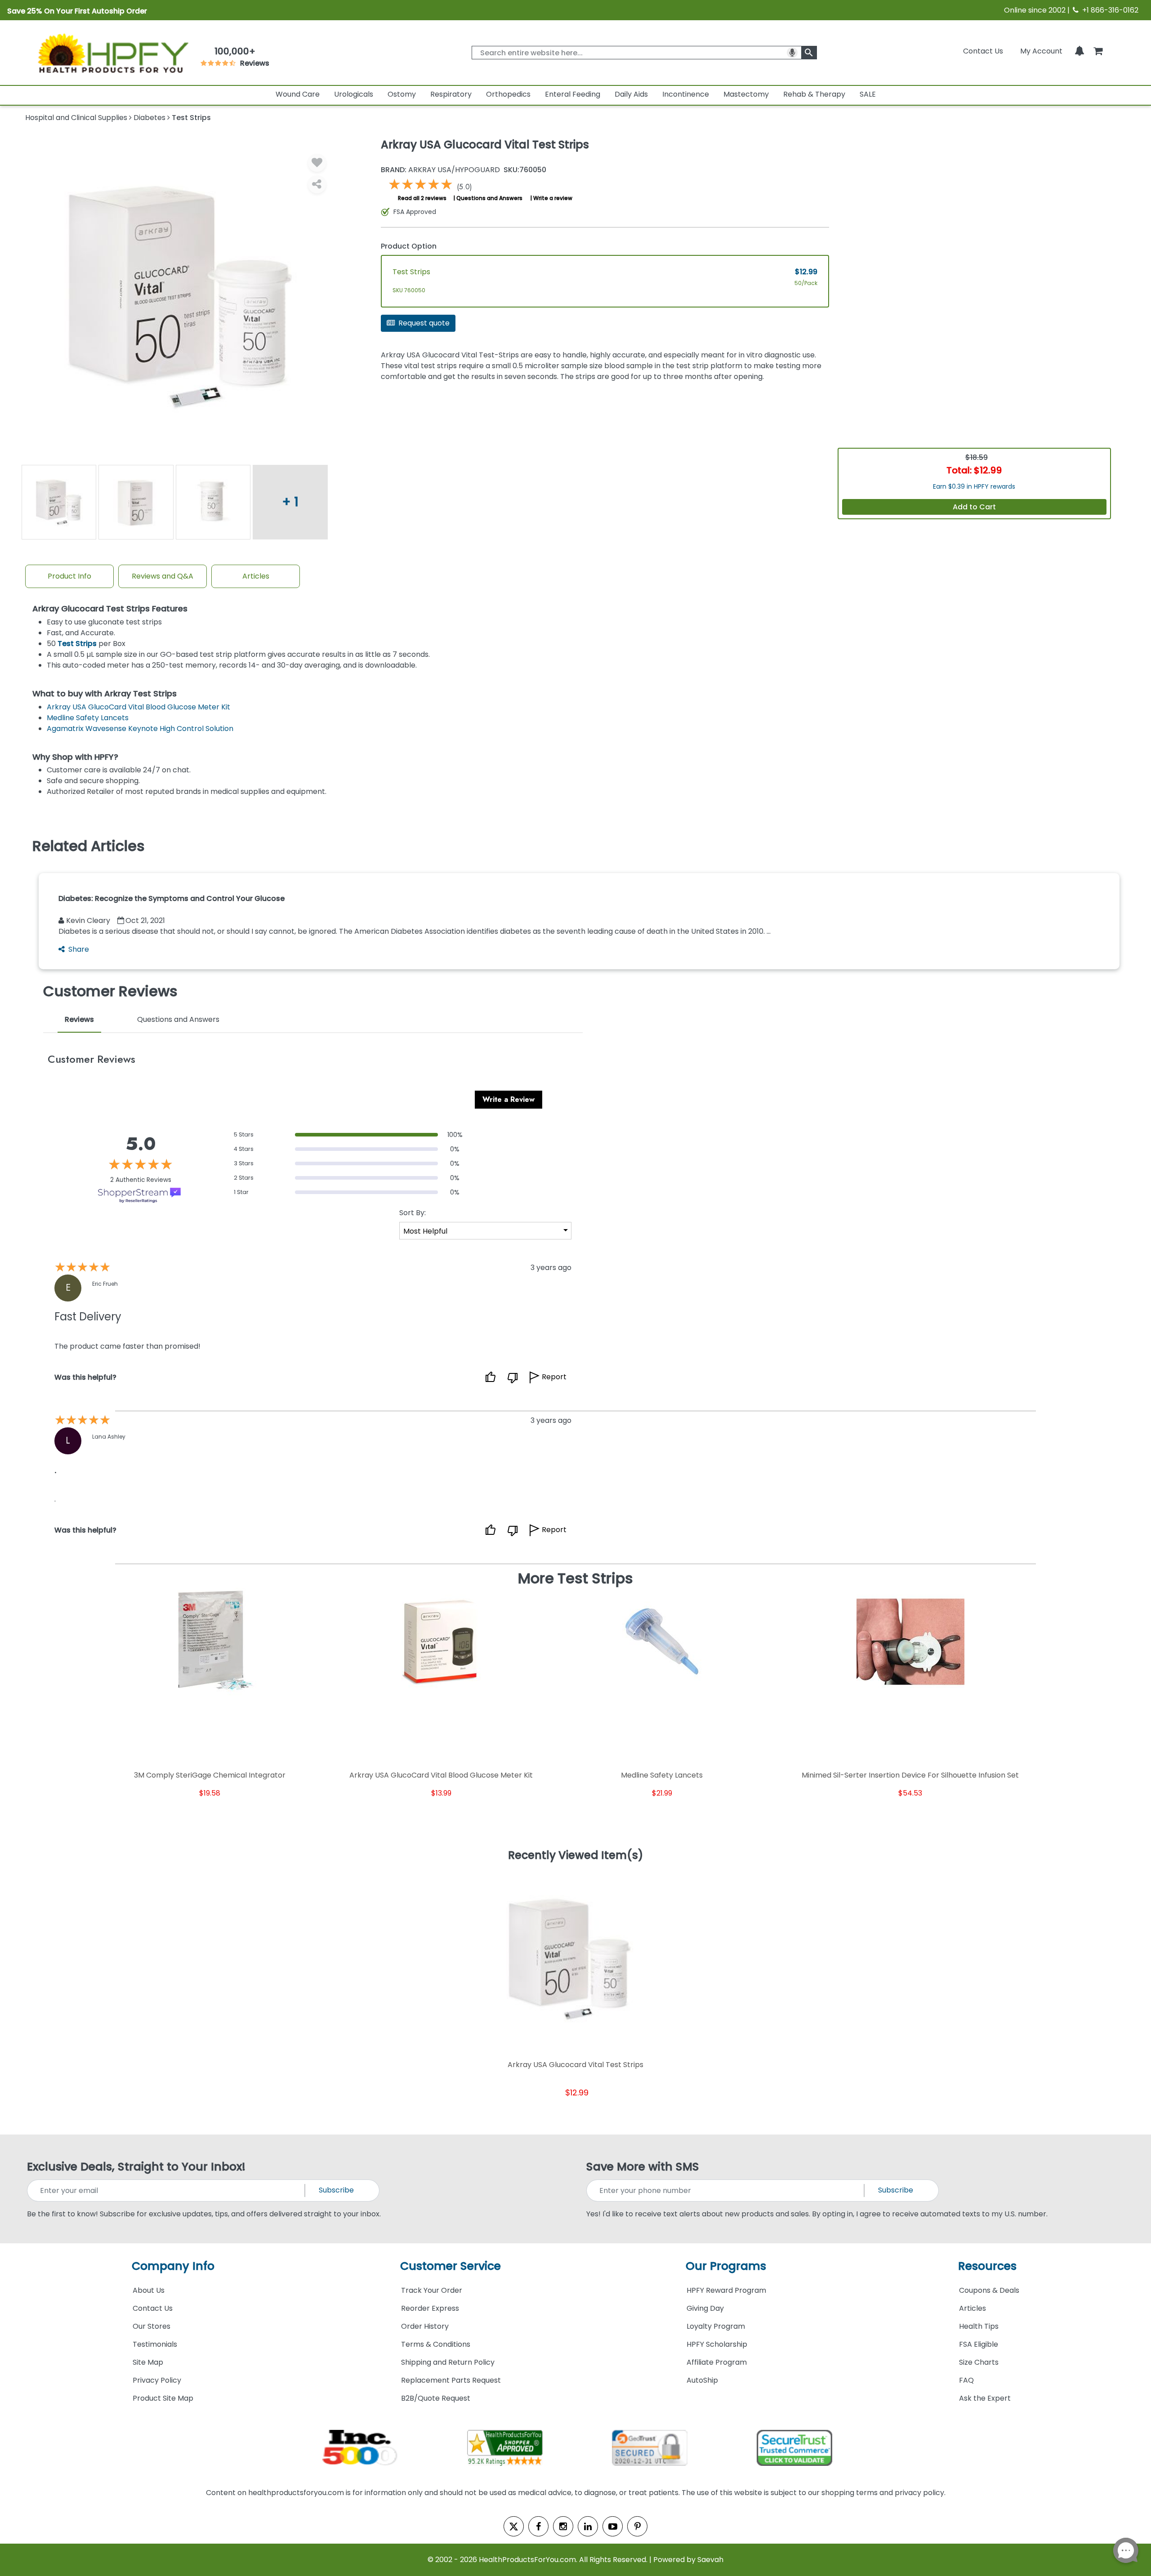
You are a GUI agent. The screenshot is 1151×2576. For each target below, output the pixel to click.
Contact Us (983, 51)
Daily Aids (631, 94)
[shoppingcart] (1098, 51)
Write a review (553, 198)
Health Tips (979, 2326)
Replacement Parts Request (451, 2380)
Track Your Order (432, 2290)
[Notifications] (1080, 51)
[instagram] (563, 2526)
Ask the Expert (985, 2398)
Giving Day (705, 2308)
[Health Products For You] (112, 53)
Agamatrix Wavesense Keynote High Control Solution (140, 729)
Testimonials (155, 2344)
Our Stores (152, 2326)
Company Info (173, 2266)
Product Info (69, 576)
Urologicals (354, 94)
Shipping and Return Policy (448, 2362)
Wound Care (298, 94)
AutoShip (702, 2380)
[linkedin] (588, 2526)
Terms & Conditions (436, 2344)
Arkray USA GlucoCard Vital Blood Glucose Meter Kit (138, 707)
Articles (256, 576)
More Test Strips (575, 1578)
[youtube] (613, 2526)
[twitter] (514, 2526)
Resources (987, 2266)
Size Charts (979, 2362)
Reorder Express (430, 2308)
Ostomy (402, 94)
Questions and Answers (489, 198)
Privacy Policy (157, 2380)
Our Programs (726, 2266)
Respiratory (451, 94)
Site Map (148, 2362)
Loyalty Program (716, 2326)
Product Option (409, 246)
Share (79, 949)
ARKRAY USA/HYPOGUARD (440, 170)
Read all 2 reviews (422, 198)
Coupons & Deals (989, 2290)
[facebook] (538, 2526)
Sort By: (413, 1213)
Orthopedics (508, 94)
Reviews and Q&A (163, 576)
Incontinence (686, 94)
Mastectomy (746, 94)
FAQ (966, 2380)
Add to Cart (974, 507)
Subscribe (336, 2190)
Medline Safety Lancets (88, 718)
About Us (149, 2290)
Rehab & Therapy (814, 94)
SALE (868, 94)
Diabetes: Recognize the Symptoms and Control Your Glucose (172, 898)
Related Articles (89, 846)
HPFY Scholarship (717, 2344)
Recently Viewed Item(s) (576, 1856)
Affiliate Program (717, 2362)
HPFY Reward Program (726, 2290)
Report (554, 1377)
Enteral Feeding (573, 94)
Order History (425, 2326)
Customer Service (451, 2266)
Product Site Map (163, 2398)
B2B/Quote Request (436, 2398)
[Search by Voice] (792, 53)
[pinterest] (637, 2526)
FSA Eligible (979, 2344)
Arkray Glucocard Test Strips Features (110, 609)
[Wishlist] (317, 163)
